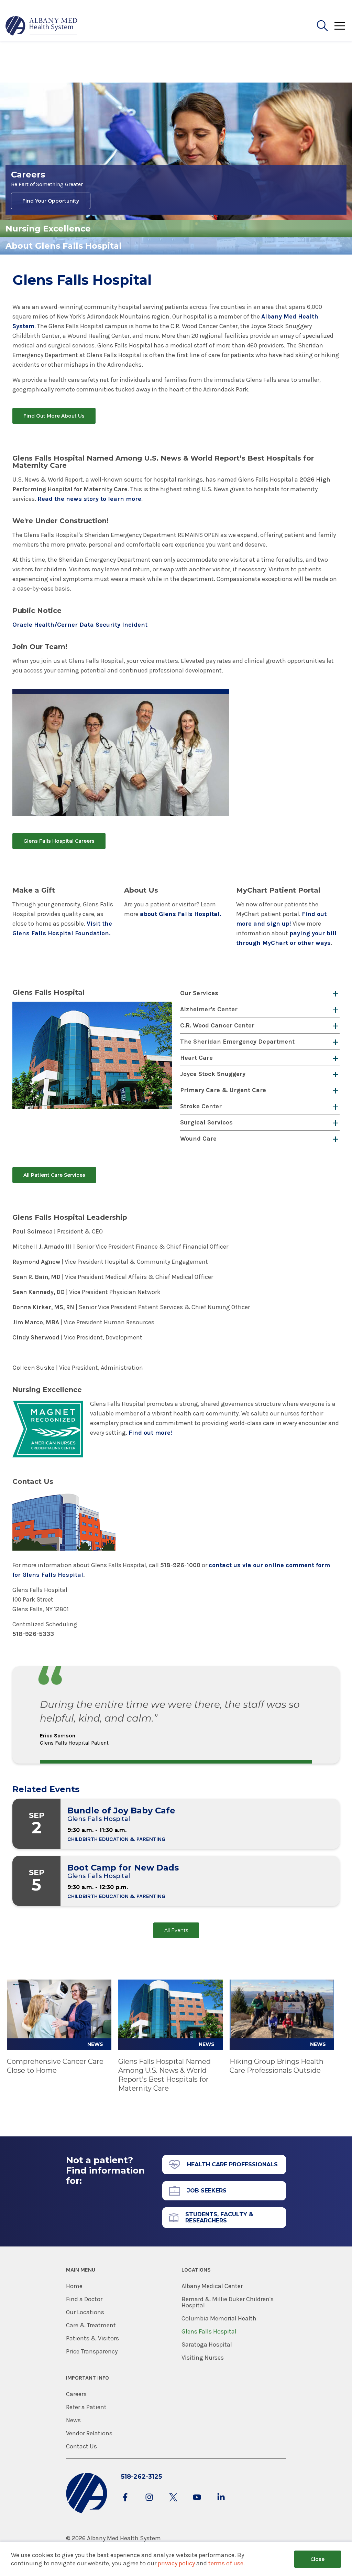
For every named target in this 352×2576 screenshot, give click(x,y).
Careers (76, 2394)
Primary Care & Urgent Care (223, 1090)
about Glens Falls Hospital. (180, 914)
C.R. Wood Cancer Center (217, 1025)
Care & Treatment (91, 2325)
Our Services (199, 993)
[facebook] (125, 2504)
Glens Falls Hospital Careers (59, 841)
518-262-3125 (141, 2477)
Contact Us (81, 2446)
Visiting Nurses (203, 2358)
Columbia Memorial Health (219, 2318)
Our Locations (85, 2312)
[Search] (322, 26)
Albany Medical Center (212, 2286)
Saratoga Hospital (207, 2345)
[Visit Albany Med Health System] (87, 2512)
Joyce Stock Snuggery (213, 1074)
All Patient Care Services (54, 1175)
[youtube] (197, 2504)
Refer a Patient (86, 2407)
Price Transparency (92, 2351)
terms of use (226, 2563)
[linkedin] (221, 2504)
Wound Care (198, 1139)
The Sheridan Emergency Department (237, 1042)
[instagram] (149, 2504)
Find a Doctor (84, 2299)
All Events (176, 1930)
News (73, 2420)
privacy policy (176, 2563)
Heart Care (196, 1058)
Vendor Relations (89, 2433)
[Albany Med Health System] (42, 26)
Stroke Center (201, 1106)
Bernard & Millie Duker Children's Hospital (228, 2302)
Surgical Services (206, 1122)
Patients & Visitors (92, 2338)
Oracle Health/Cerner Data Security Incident (80, 625)
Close (317, 2559)
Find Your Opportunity (51, 201)
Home (74, 2286)
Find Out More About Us (54, 416)
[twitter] (173, 2504)
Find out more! (150, 1433)
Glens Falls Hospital (209, 2331)
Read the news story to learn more (89, 499)
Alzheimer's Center (209, 1009)
